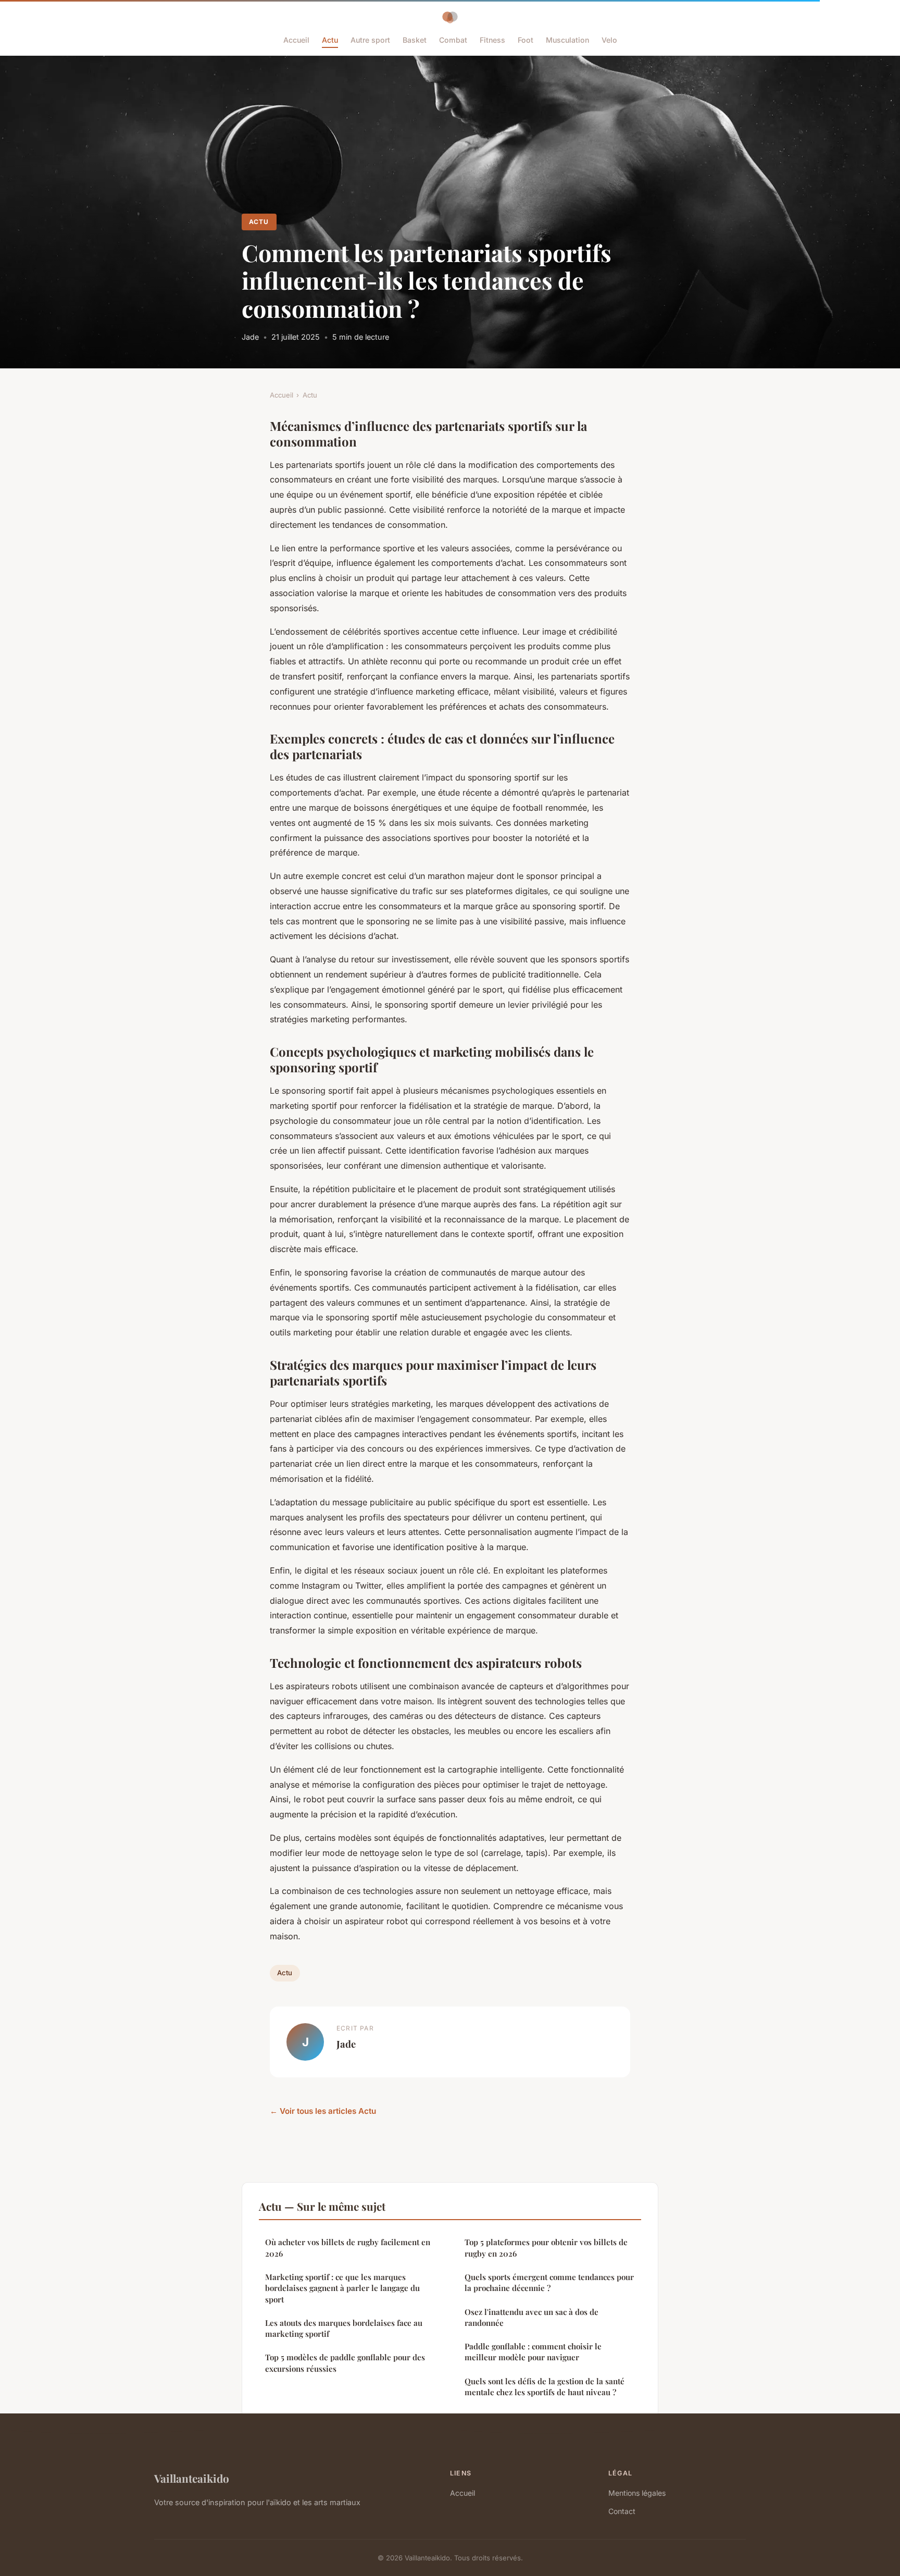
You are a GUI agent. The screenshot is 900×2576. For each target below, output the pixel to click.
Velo (609, 40)
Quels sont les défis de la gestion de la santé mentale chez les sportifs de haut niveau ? (545, 2387)
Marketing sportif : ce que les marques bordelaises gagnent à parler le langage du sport (342, 2288)
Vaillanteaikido (192, 2478)
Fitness (492, 40)
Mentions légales (637, 2493)
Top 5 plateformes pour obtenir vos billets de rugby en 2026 (546, 2247)
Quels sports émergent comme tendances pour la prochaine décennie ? (549, 2282)
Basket (415, 40)
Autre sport (370, 40)
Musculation (567, 40)
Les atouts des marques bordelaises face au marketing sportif (344, 2328)
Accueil (296, 40)
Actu (330, 40)
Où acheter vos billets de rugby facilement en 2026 (348, 2247)
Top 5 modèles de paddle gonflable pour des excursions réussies (345, 2363)
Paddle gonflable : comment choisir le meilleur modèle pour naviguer (533, 2352)
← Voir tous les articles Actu (323, 2111)
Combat (453, 40)
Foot (526, 40)
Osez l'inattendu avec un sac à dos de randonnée (532, 2317)
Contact (622, 2511)
